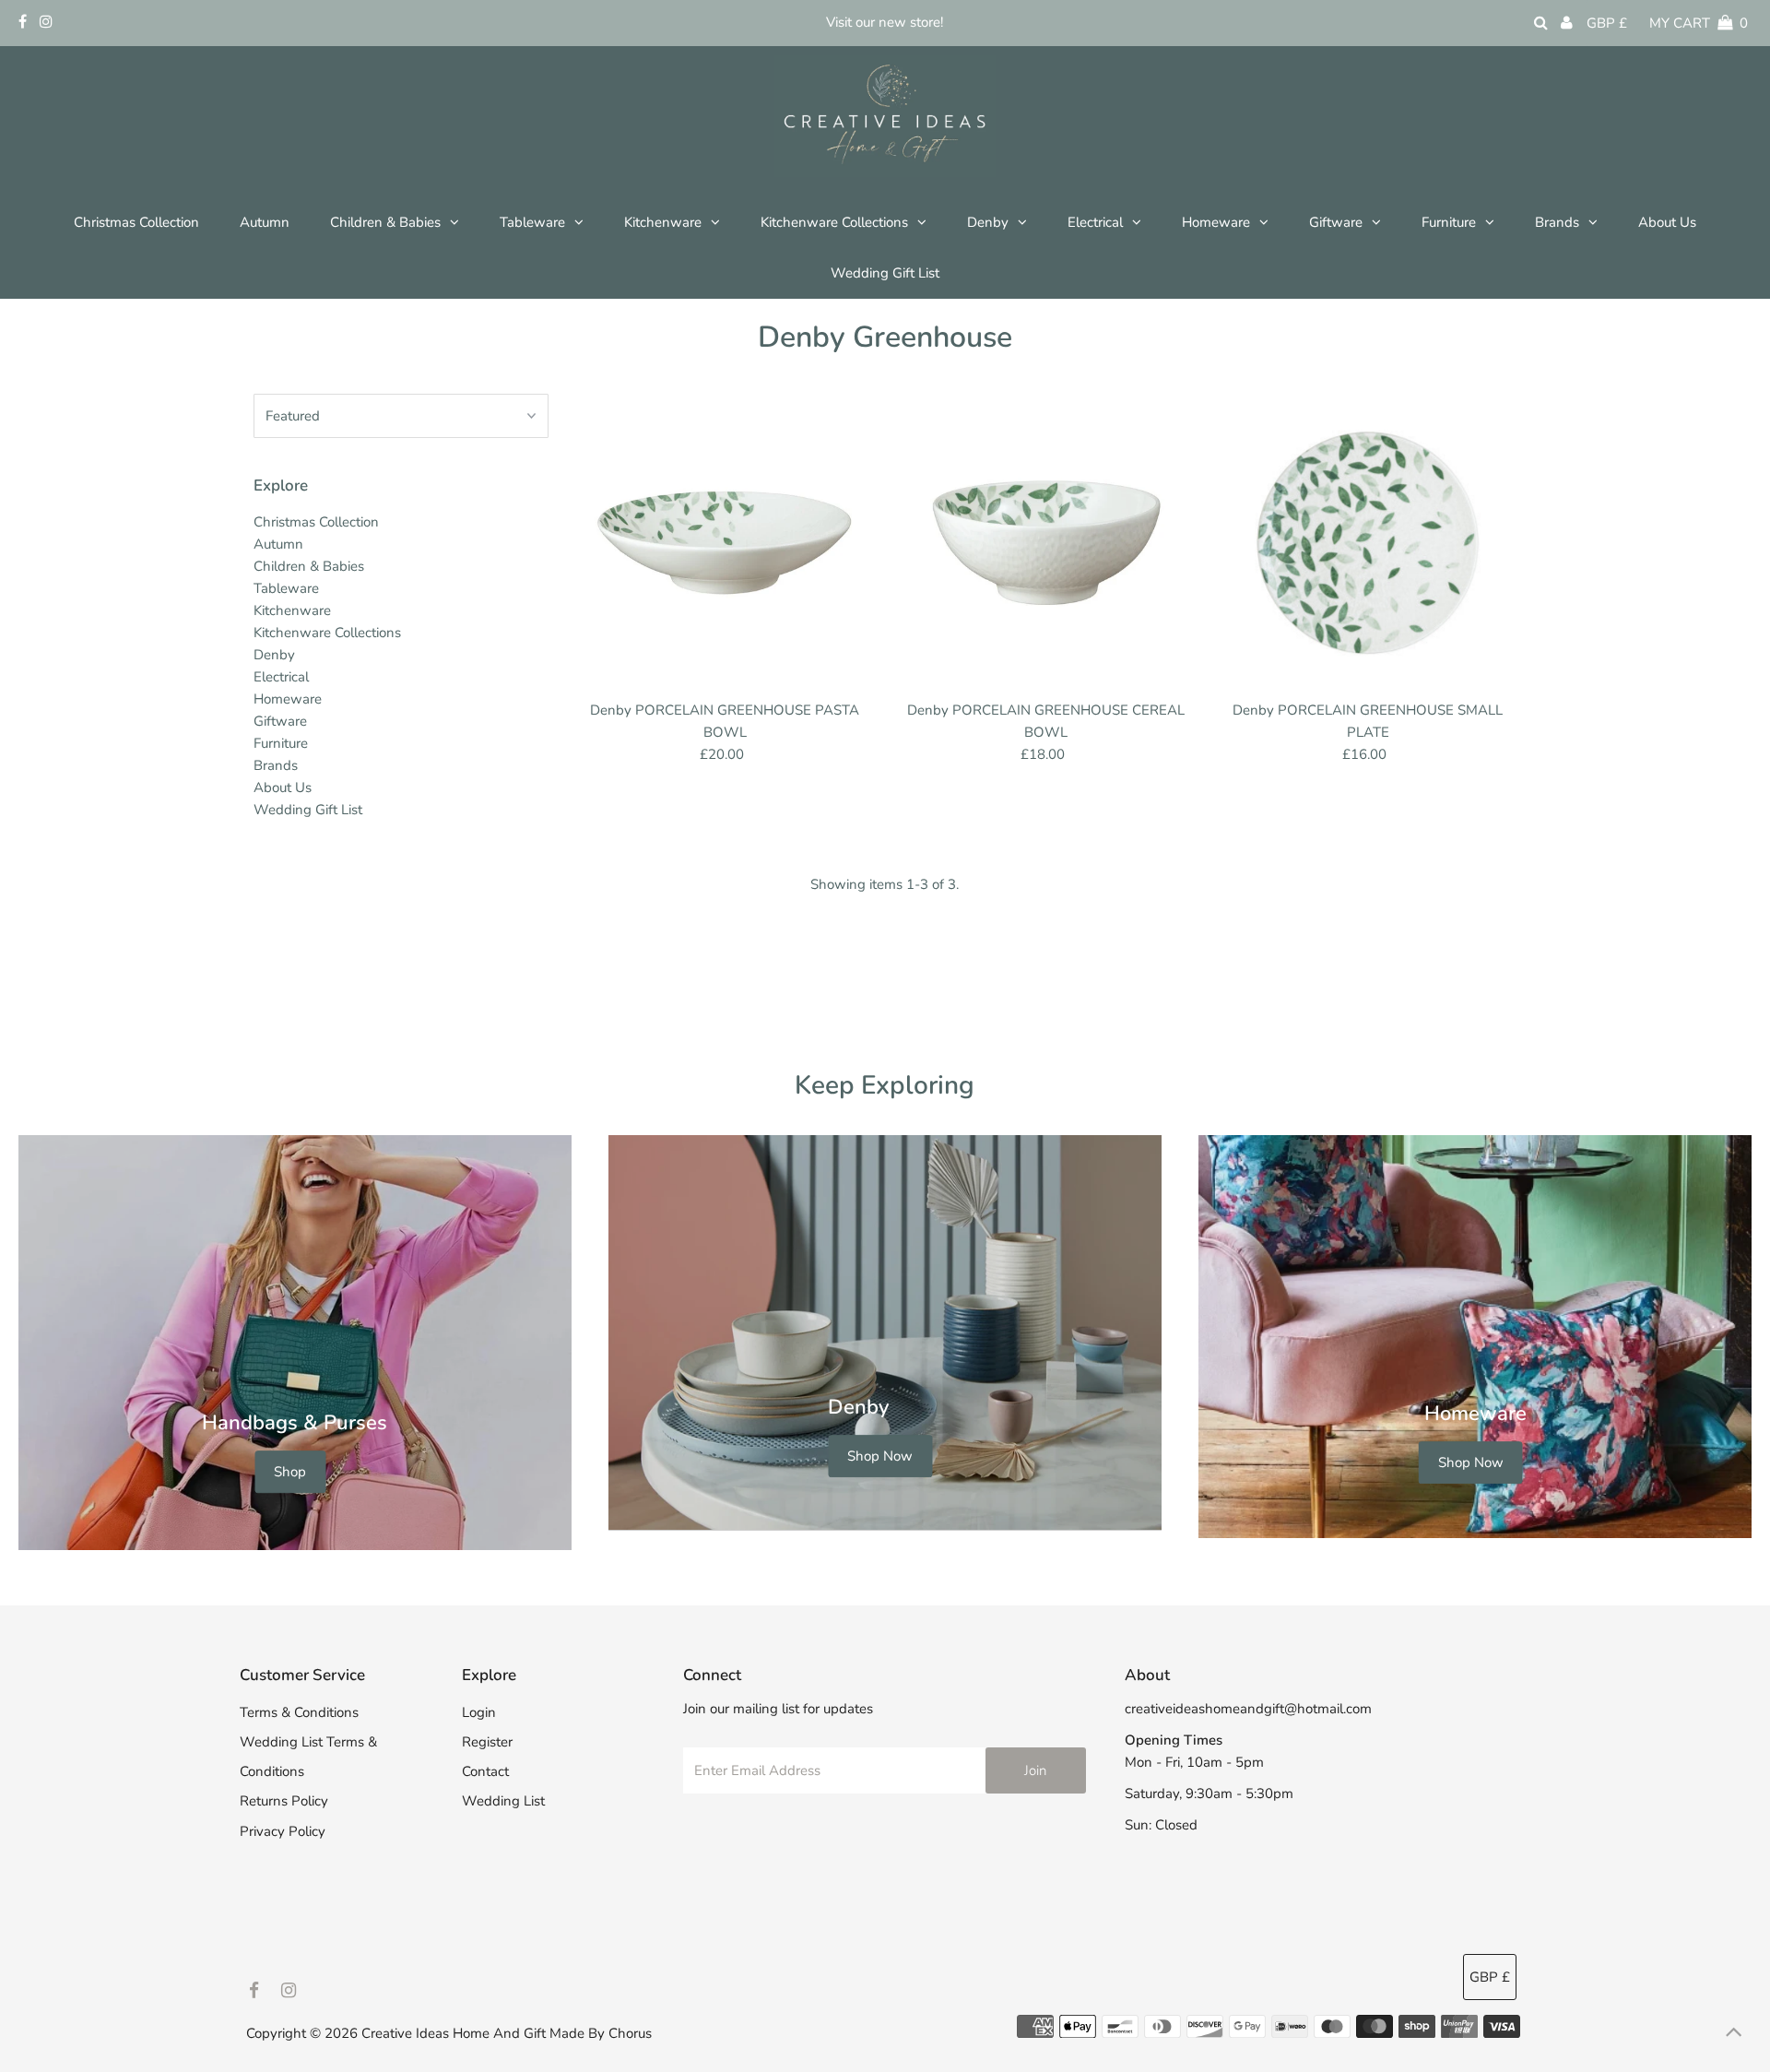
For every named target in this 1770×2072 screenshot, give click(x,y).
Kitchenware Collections (327, 633)
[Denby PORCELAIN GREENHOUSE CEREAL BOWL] (1046, 543)
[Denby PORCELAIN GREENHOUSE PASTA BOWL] (726, 543)
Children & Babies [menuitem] (385, 222)
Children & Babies (309, 566)
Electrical (281, 677)
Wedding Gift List (308, 810)
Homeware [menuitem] (1216, 222)
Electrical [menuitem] (1095, 222)
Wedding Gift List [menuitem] (885, 273)
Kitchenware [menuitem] (663, 222)
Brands (1557, 222)
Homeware (288, 699)
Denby (274, 655)
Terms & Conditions (299, 1712)
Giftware (280, 721)
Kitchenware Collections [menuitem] (834, 222)
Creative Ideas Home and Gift (455, 2033)
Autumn (278, 544)
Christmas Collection (316, 522)
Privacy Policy (283, 1831)
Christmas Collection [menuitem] (136, 222)
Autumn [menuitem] (265, 222)
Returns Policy (284, 1801)
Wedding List (503, 1801)
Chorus (630, 2033)
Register (487, 1742)
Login (479, 1712)
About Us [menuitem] (1667, 222)
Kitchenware (292, 610)
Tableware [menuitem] (532, 222)
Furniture (281, 743)
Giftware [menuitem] (1336, 222)
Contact (485, 1771)
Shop (290, 1472)
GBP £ (1607, 23)
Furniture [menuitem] (1449, 222)
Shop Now (880, 1456)
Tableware (286, 588)
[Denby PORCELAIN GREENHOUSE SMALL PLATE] (1368, 543)
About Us (283, 787)
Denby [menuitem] (988, 222)
